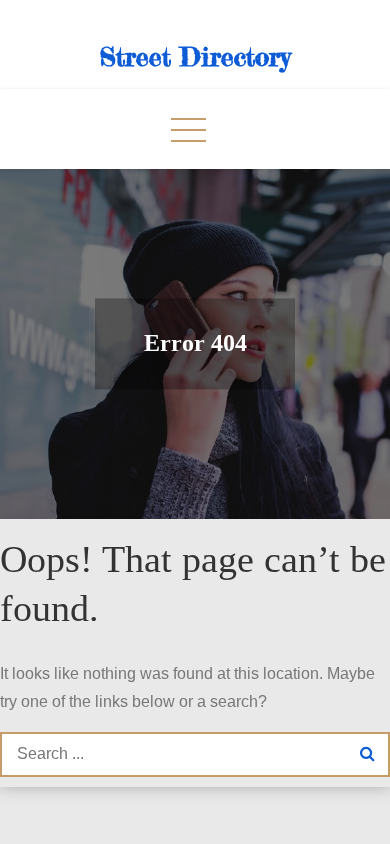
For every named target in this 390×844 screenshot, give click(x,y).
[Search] (367, 754)
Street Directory (195, 56)
